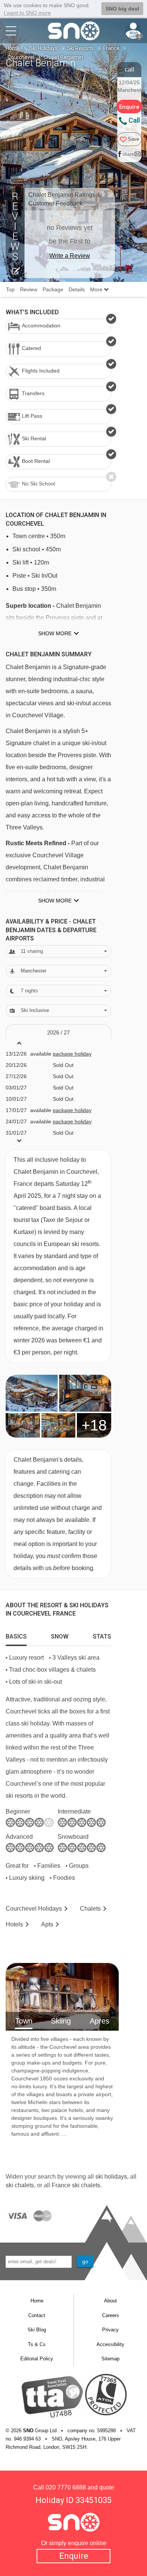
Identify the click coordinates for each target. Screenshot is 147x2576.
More (97, 289)
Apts (47, 1924)
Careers (111, 2315)
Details (77, 289)
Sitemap (110, 2359)
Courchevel (21, 57)
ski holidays (111, 2177)
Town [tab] (24, 2021)
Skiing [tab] (61, 2021)
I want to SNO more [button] (27, 13)
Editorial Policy (37, 2359)
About (110, 2301)
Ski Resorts (80, 48)
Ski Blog (37, 2330)
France (111, 48)
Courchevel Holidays (34, 1909)
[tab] (16, 1635)
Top (10, 289)
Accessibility (110, 2344)
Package (53, 289)
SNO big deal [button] (122, 9)
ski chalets (20, 2185)
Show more (55, 633)
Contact (37, 2315)
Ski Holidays (44, 48)
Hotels (14, 1924)
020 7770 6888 (66, 2487)
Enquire (74, 2556)
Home (13, 48)
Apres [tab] (100, 2021)
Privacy (110, 2330)
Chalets (90, 1909)
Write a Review (70, 256)
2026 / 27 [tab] (58, 1032)
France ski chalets (76, 2185)
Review (29, 289)
